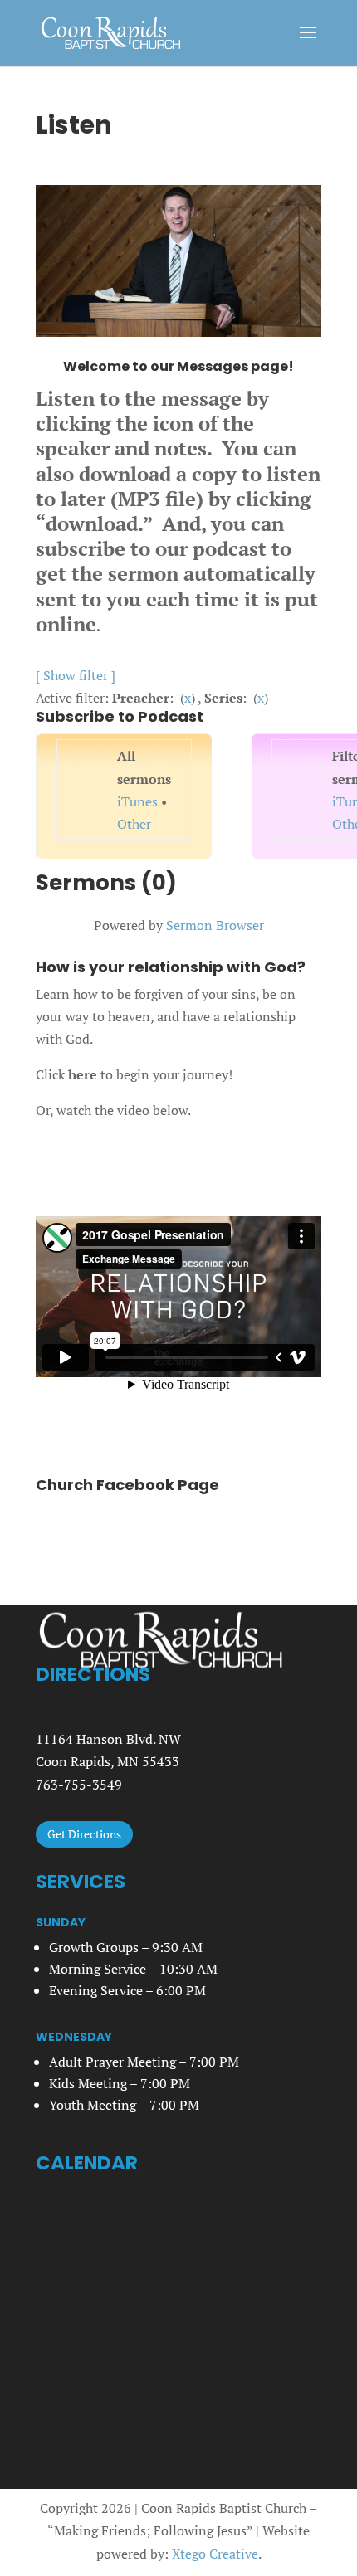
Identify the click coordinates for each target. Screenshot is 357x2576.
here (83, 1074)
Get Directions (84, 1834)
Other (134, 824)
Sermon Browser (215, 925)
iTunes (137, 801)
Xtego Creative (215, 2554)
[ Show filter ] (76, 675)
